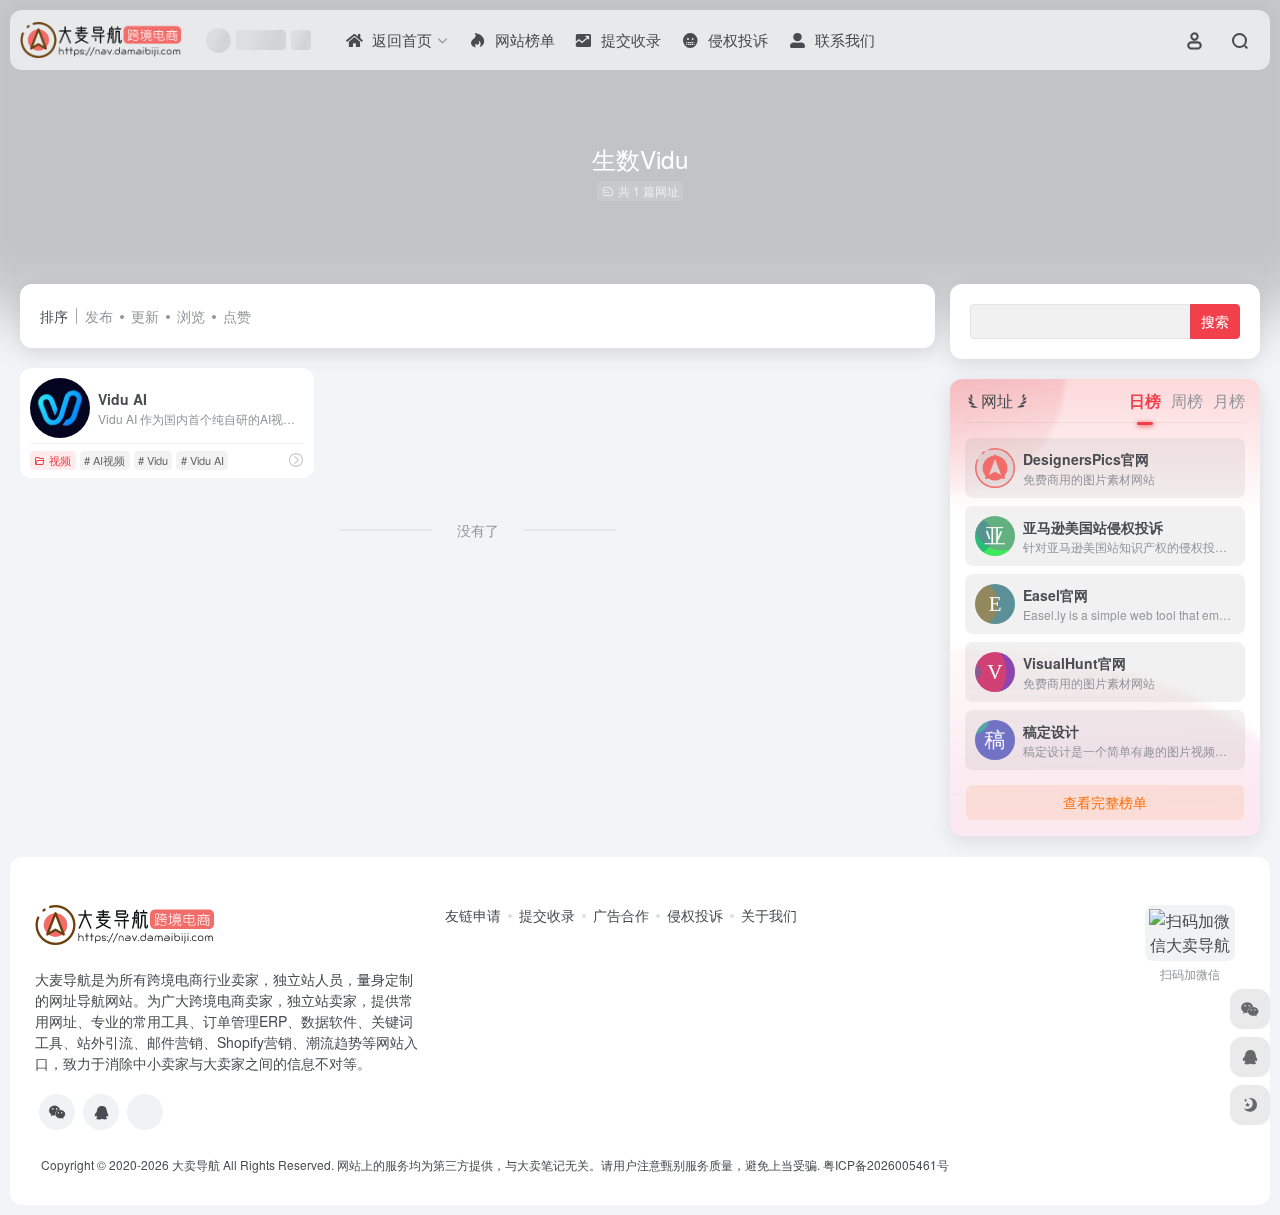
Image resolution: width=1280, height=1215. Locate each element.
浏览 (191, 316)
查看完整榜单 (1105, 802)
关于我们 (769, 915)
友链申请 (473, 915)
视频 (60, 460)
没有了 (478, 530)
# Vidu (153, 460)
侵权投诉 (695, 915)
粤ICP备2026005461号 (886, 1164)
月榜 (1229, 400)
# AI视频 (104, 460)
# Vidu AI (202, 460)
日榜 (1145, 400)
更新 (145, 316)
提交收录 (547, 915)
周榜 (1187, 400)
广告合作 (621, 915)
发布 (99, 316)
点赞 (237, 316)
